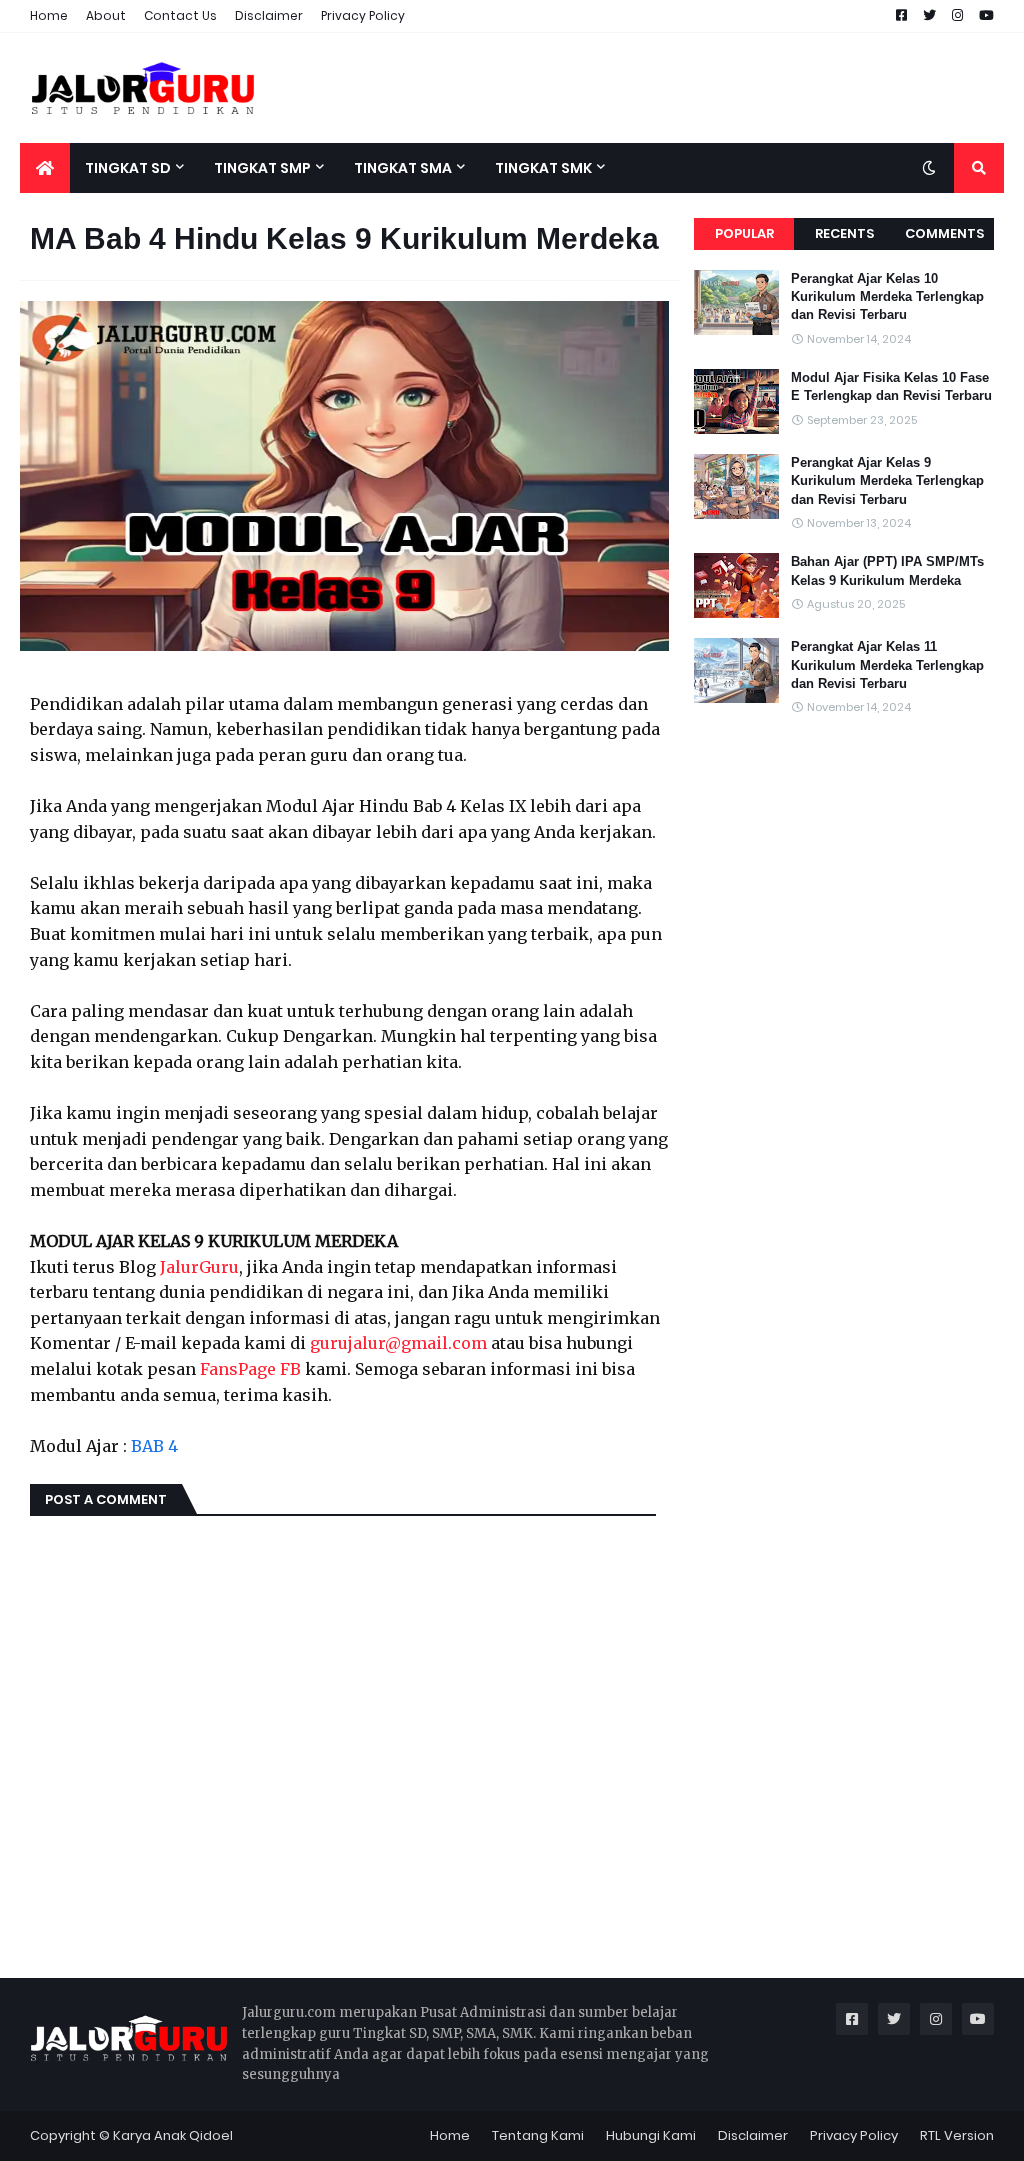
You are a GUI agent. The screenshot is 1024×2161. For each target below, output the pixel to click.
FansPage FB (250, 1369)
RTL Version (957, 2135)
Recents (844, 233)
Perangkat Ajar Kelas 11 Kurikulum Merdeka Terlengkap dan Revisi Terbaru (887, 664)
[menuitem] (45, 168)
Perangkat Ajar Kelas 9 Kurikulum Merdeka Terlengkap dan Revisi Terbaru (887, 480)
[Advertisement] (640, 88)
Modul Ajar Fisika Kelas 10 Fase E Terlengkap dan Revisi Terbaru (891, 386)
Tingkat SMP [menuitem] (262, 168)
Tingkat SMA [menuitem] (403, 168)
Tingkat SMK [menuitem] (543, 168)
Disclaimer (269, 15)
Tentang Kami (538, 2135)
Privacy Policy (363, 15)
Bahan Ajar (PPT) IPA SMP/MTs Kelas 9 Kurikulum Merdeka (887, 570)
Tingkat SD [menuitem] (128, 168)
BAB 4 (154, 1446)
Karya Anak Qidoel (173, 2135)
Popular (744, 233)
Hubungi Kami (651, 2135)
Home (49, 15)
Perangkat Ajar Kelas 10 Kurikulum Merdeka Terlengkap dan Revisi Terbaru (887, 296)
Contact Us (180, 15)
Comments (944, 233)
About (106, 15)
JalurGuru (199, 1267)
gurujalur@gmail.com (398, 1343)
